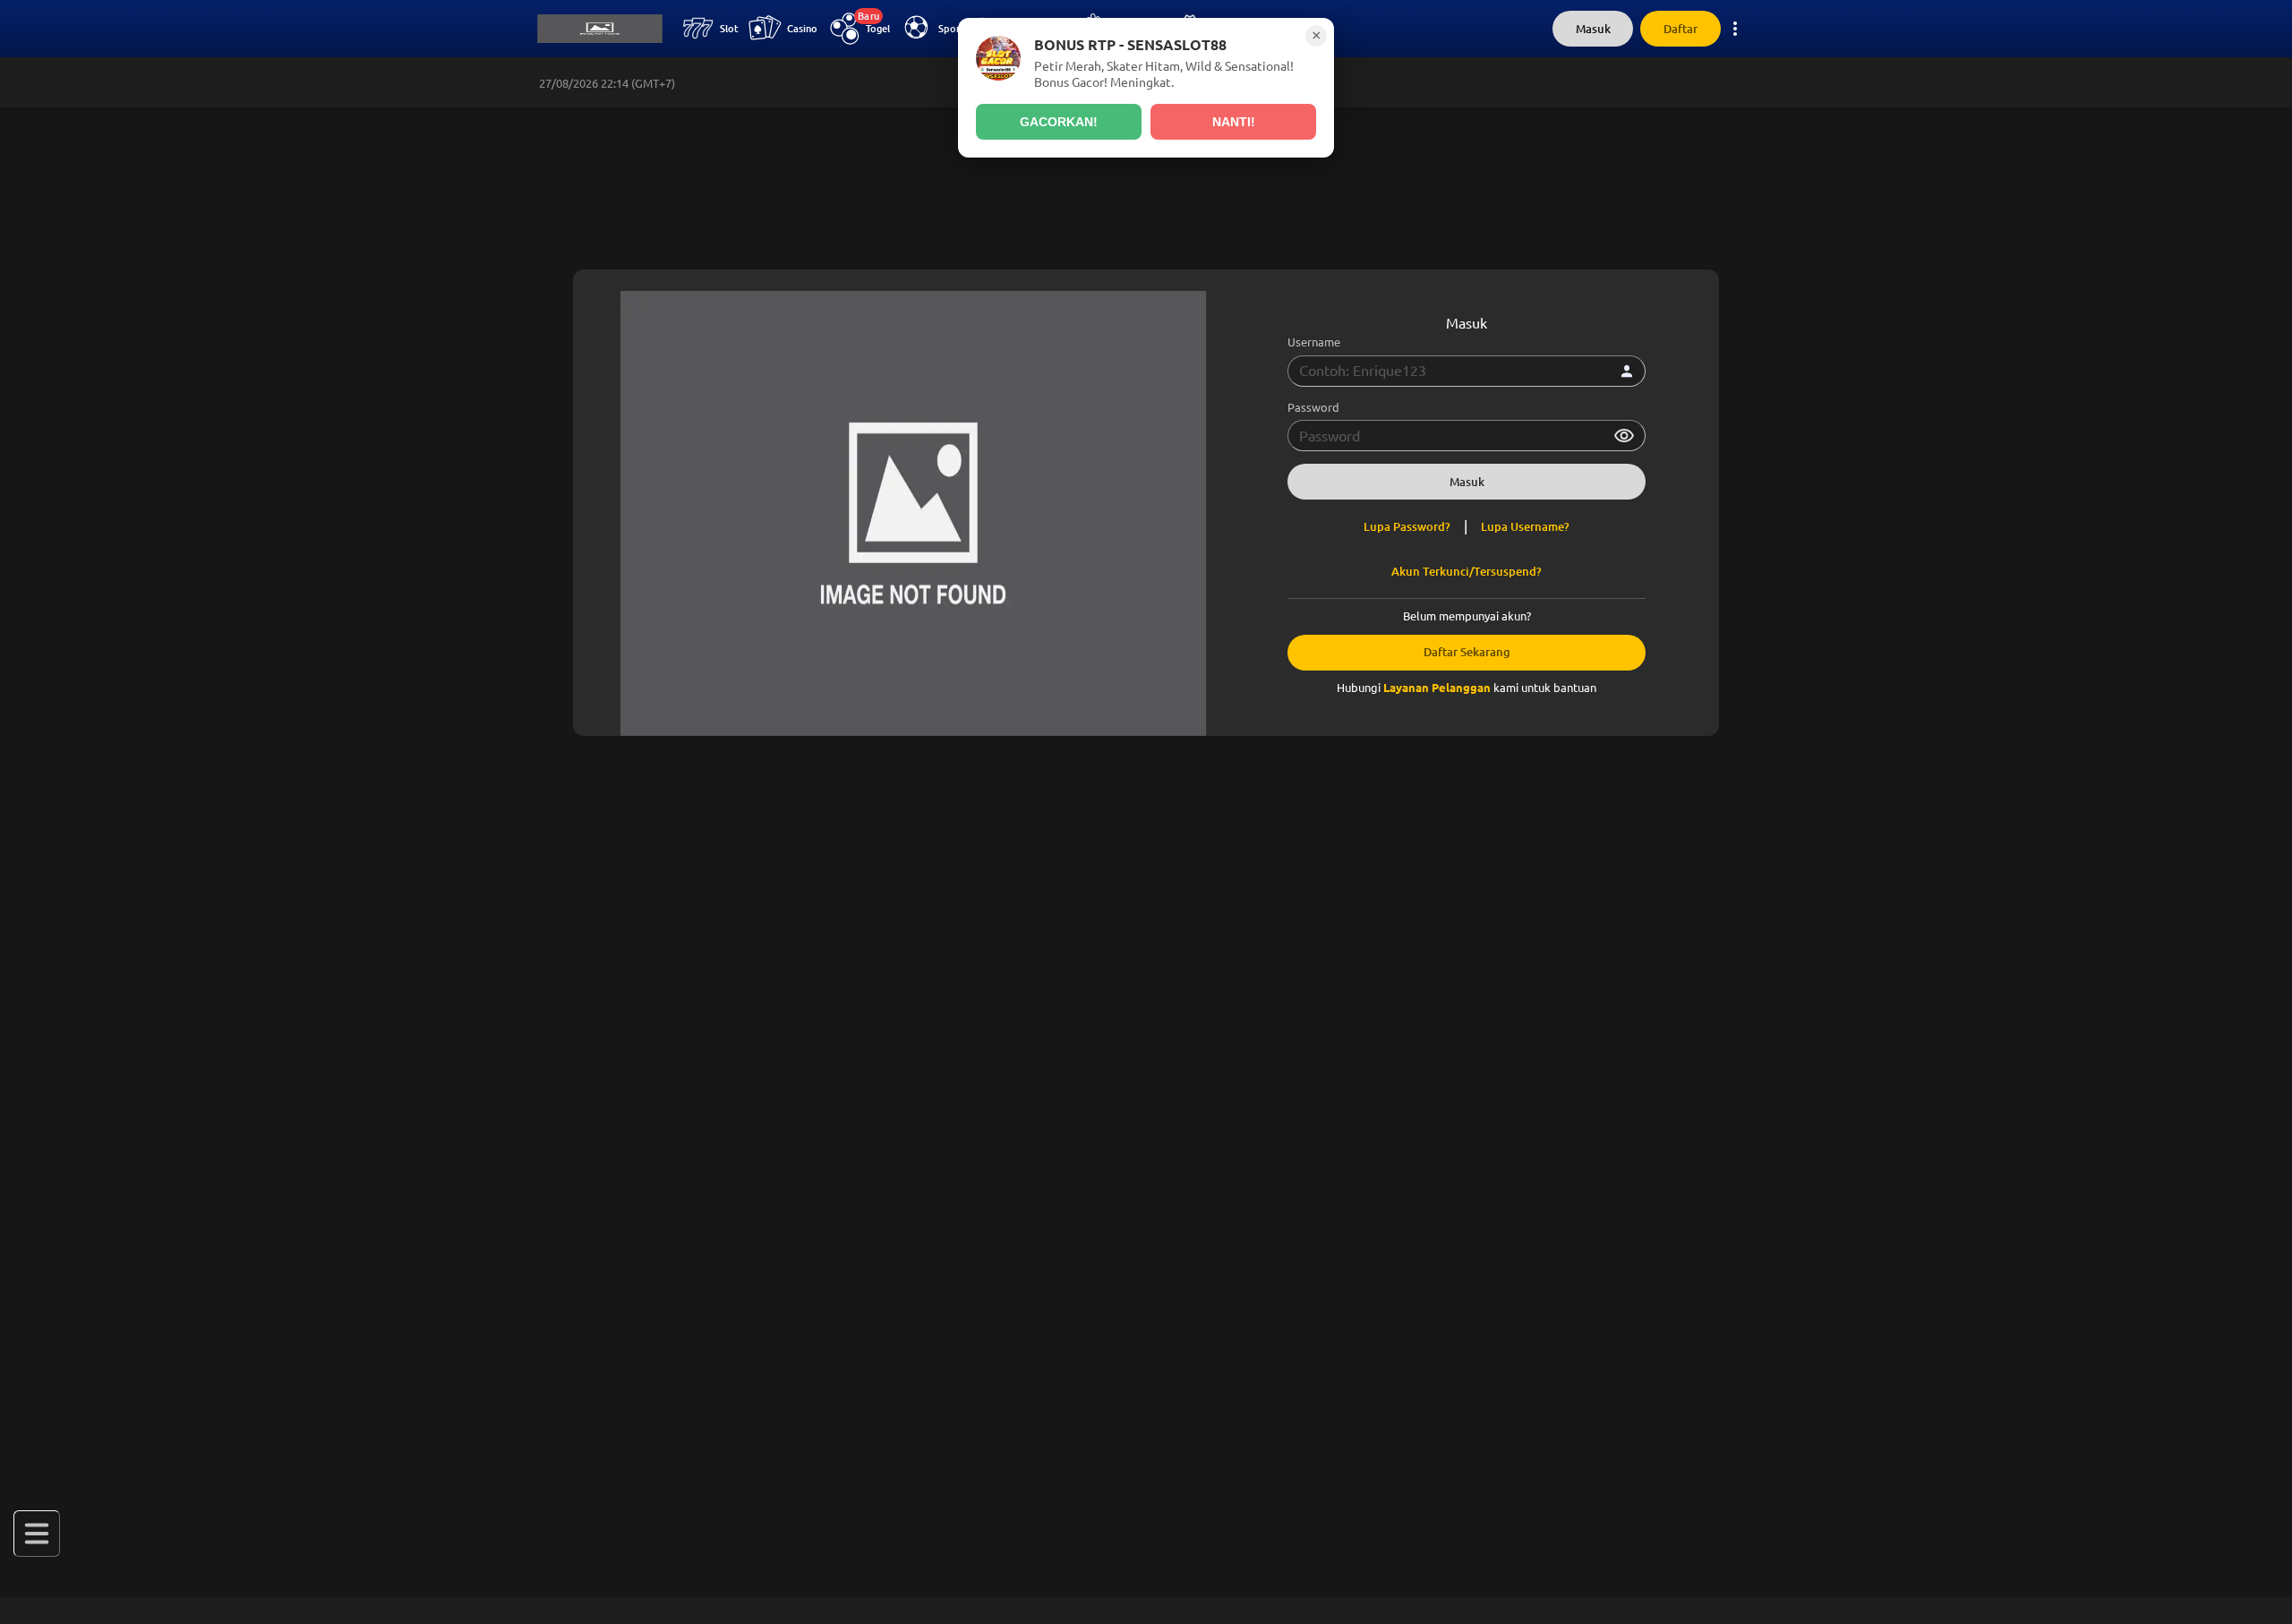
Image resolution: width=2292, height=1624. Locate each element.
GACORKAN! (1059, 122)
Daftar (1681, 29)
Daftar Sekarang (1467, 652)
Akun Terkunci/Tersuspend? (1467, 572)
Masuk (1593, 29)
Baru (868, 16)
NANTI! (1234, 122)
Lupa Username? (1525, 527)
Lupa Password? (1407, 527)
